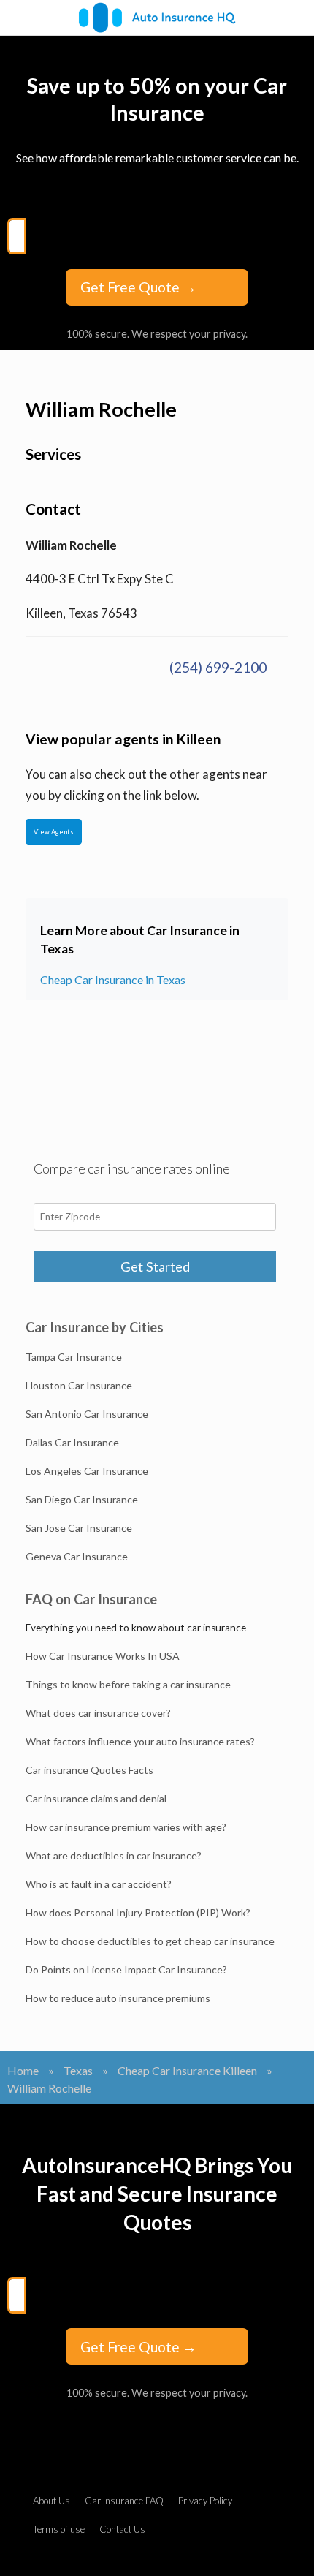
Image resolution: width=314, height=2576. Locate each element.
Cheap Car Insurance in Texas (113, 979)
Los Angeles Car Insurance (87, 1471)
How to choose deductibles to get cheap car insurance (150, 1941)
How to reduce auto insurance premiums (118, 1998)
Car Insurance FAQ (124, 2501)
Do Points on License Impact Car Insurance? (126, 1969)
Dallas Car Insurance (72, 1442)
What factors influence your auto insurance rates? (140, 1741)
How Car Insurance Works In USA (103, 1656)
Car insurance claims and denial (96, 1798)
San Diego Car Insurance (82, 1499)
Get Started (155, 1266)
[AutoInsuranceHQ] (157, 18)
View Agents (54, 832)
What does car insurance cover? (98, 1713)
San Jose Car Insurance (79, 1528)
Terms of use (59, 2529)
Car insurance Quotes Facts (89, 1770)
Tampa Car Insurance (74, 1357)
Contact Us (122, 2529)
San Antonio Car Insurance (87, 1414)
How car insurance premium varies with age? (126, 1827)
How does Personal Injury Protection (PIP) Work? (138, 1912)
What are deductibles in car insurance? (114, 1855)
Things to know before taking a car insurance (128, 1684)
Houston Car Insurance (79, 1385)
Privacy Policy (205, 2501)
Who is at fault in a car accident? (99, 1884)
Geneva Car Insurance (77, 1556)
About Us (51, 2501)
